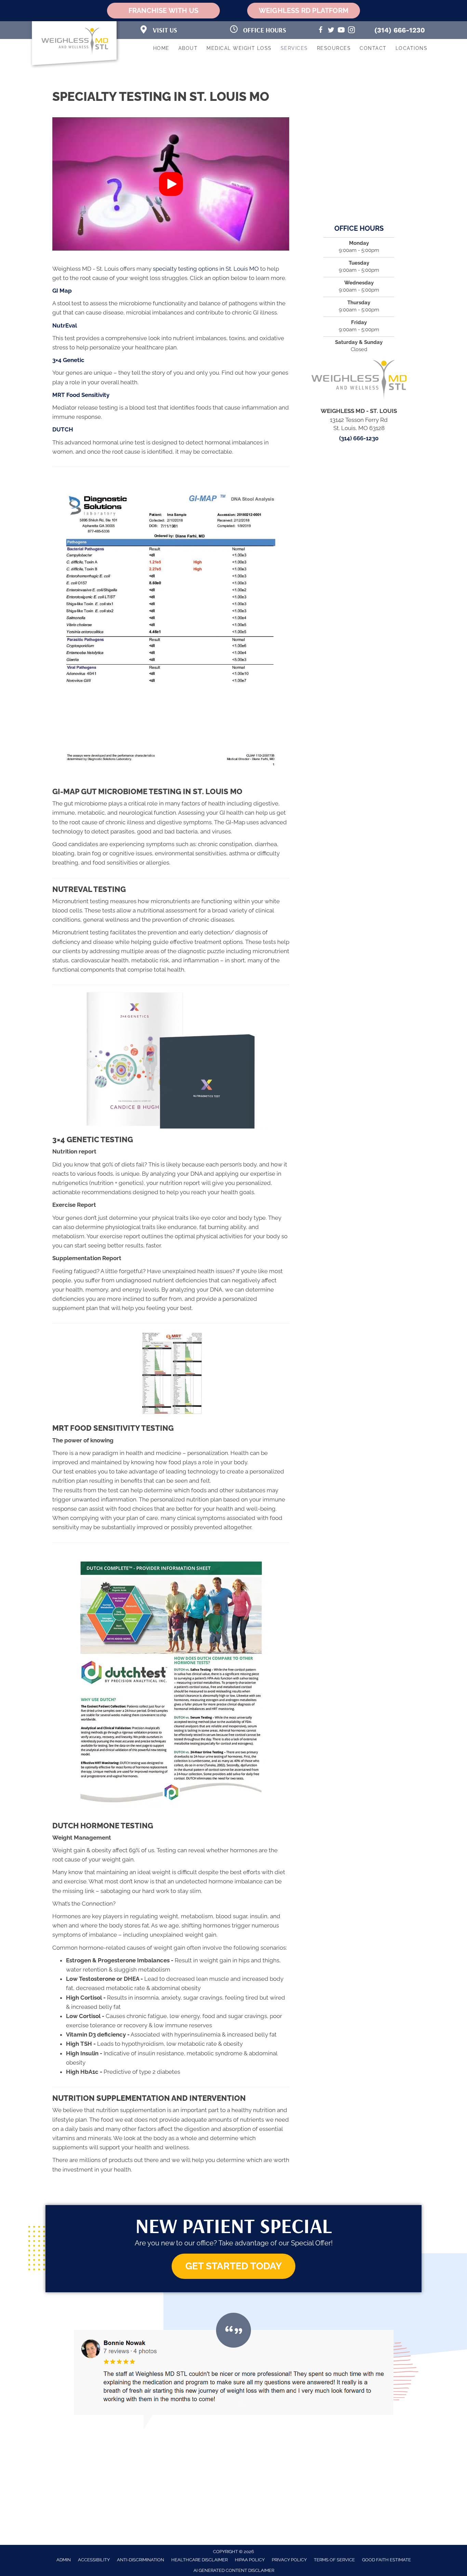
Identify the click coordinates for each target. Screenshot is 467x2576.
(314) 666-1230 (400, 30)
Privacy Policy (289, 2560)
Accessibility (94, 2560)
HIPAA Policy (250, 2560)
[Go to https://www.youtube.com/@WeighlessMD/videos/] (341, 31)
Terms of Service (334, 2560)
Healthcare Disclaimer (199, 2560)
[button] (171, 184)
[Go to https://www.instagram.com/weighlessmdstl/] (351, 31)
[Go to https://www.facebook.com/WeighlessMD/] (321, 31)
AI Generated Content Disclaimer (234, 2570)
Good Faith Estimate (386, 2560)
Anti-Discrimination (141, 2560)
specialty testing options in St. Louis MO (206, 269)
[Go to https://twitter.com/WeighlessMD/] (331, 31)
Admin (64, 2560)
